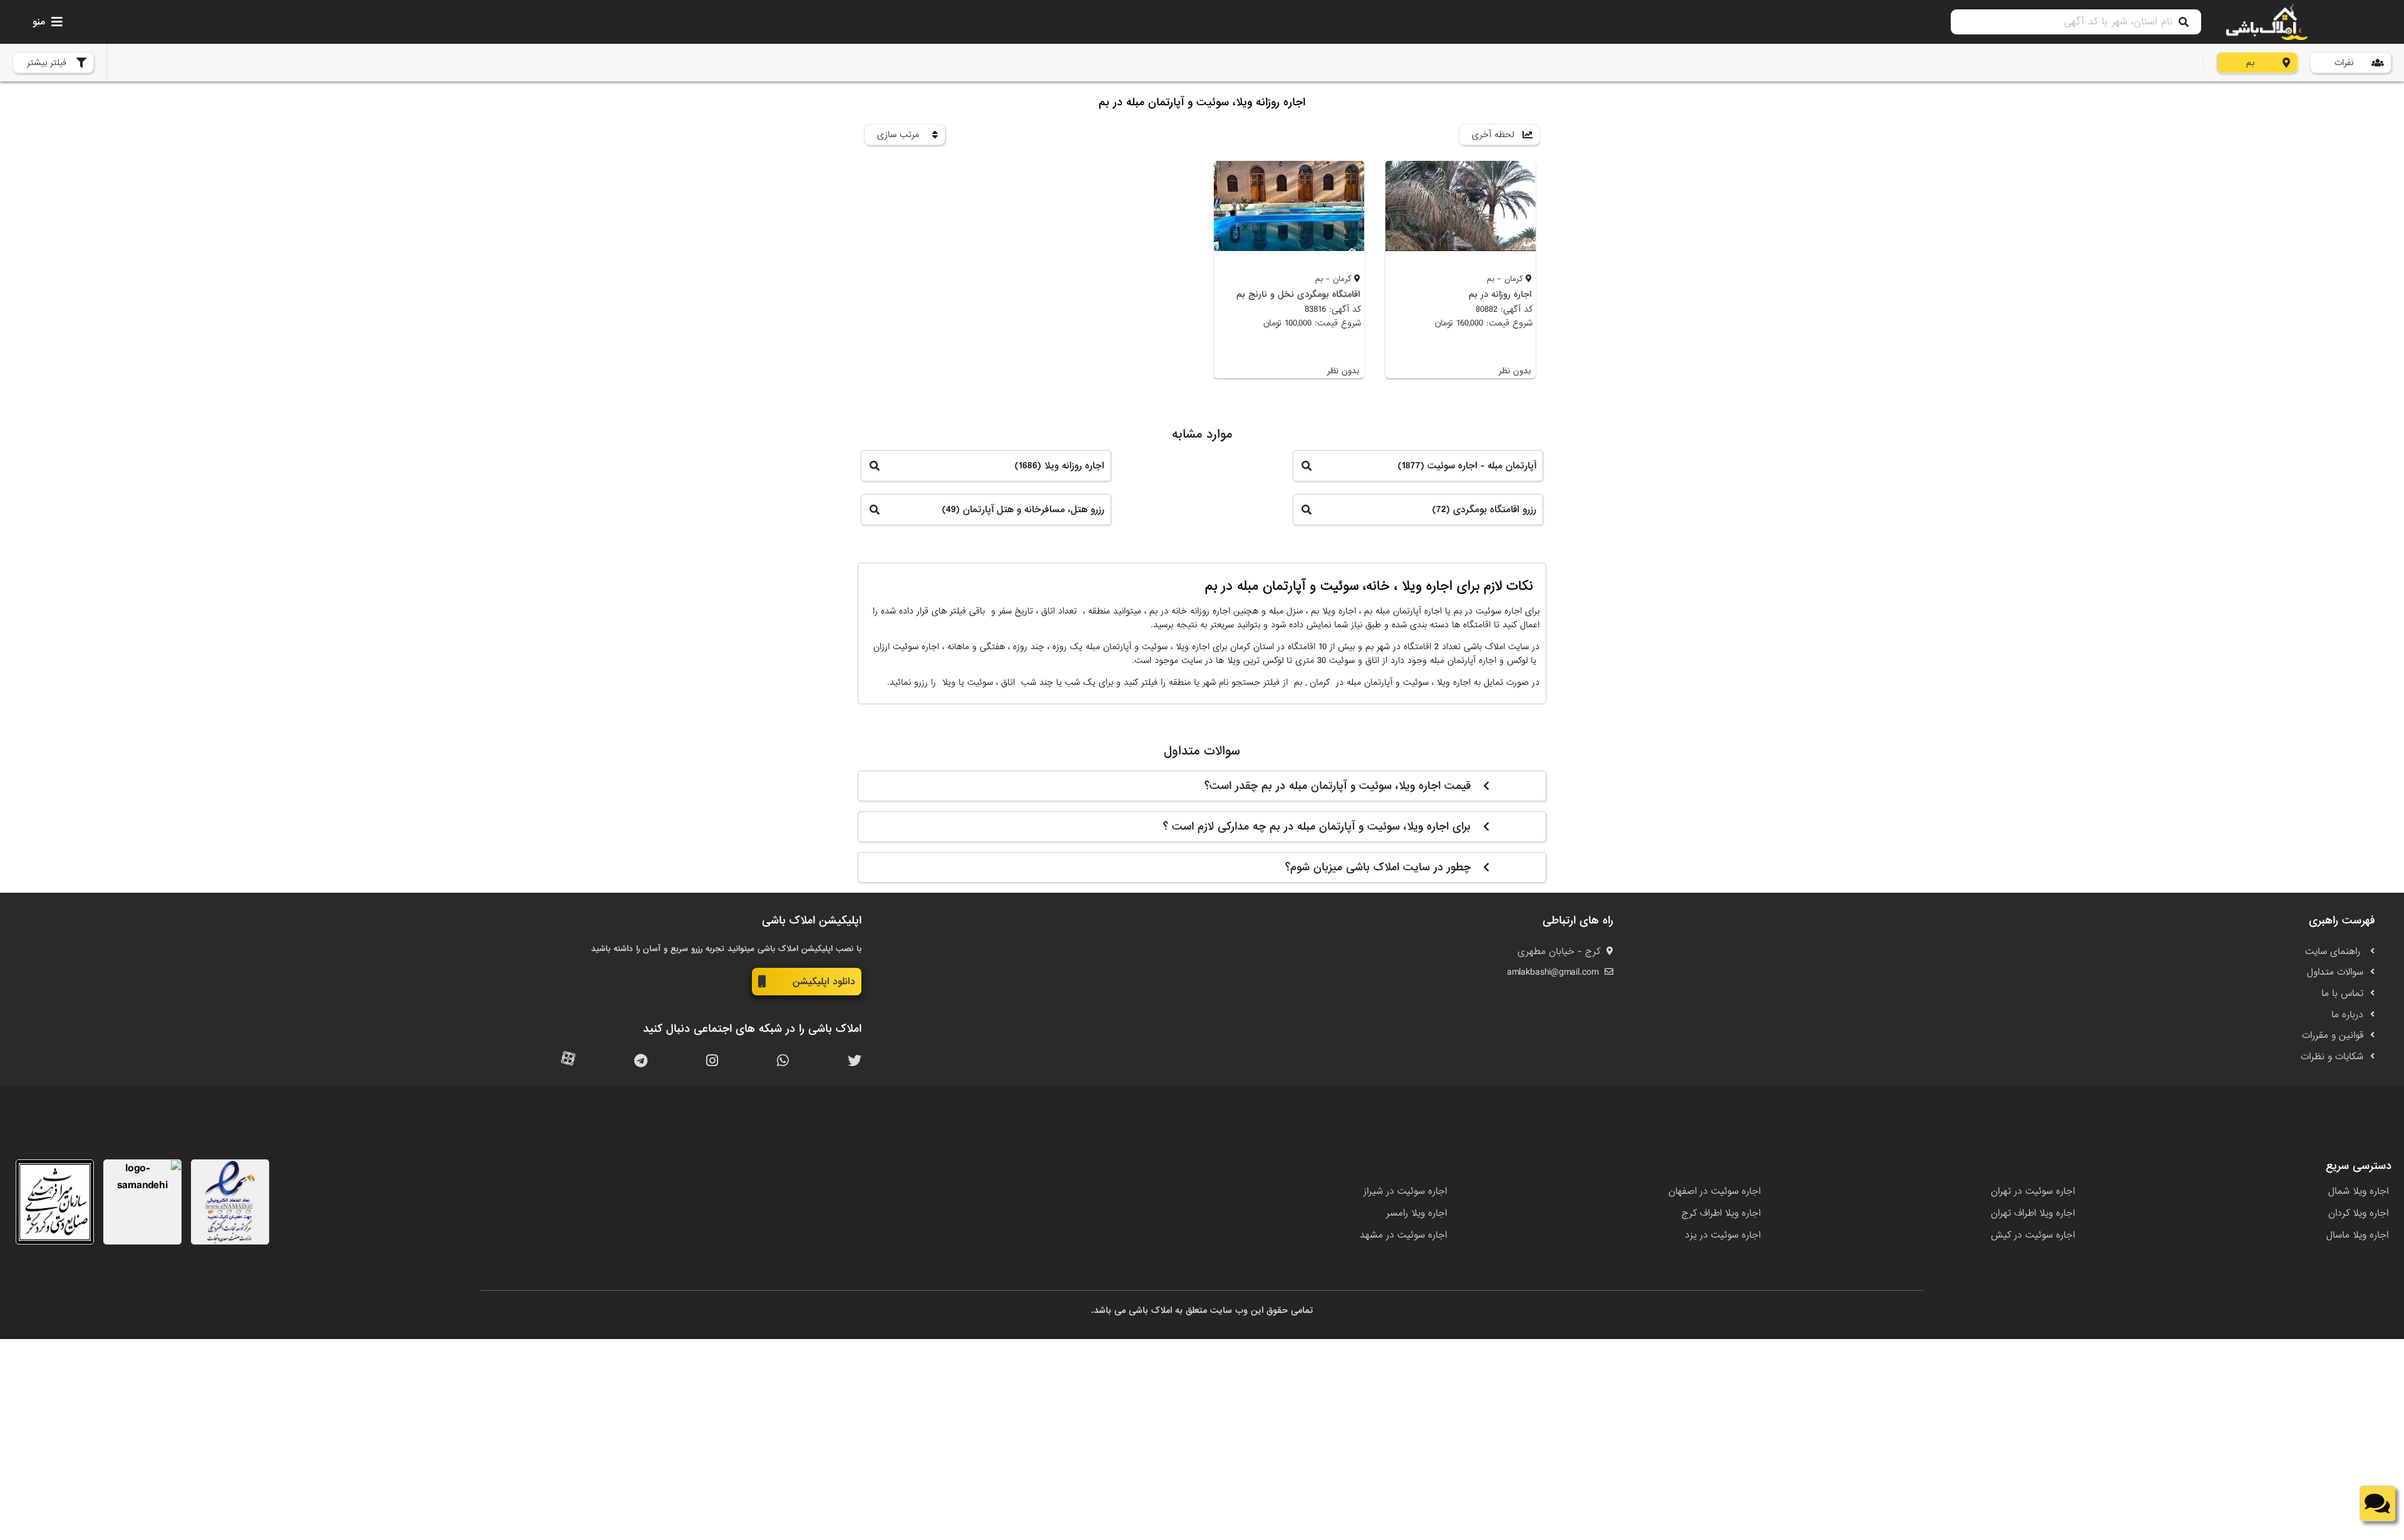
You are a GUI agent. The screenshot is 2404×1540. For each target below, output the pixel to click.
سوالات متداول (2335, 972)
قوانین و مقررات (2333, 1035)
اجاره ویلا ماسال (2357, 1235)
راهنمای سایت (2334, 952)
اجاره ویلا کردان (2358, 1213)
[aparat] (568, 1061)
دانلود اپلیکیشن (824, 982)
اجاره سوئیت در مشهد (1403, 1235)
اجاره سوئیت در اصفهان (1714, 1191)
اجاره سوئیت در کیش (2033, 1235)
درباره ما (2347, 1015)
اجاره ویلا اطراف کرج (1721, 1213)
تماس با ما (2342, 993)
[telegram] (641, 1061)
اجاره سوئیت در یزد (1723, 1235)
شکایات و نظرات (2332, 1057)
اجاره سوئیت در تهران (2033, 1191)
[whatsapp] (783, 1061)
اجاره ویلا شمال (2358, 1191)
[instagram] (712, 1061)
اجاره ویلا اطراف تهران (2033, 1213)
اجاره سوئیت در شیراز (1405, 1191)
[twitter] (855, 1061)
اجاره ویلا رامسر (1416, 1213)
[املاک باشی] (2267, 22)
